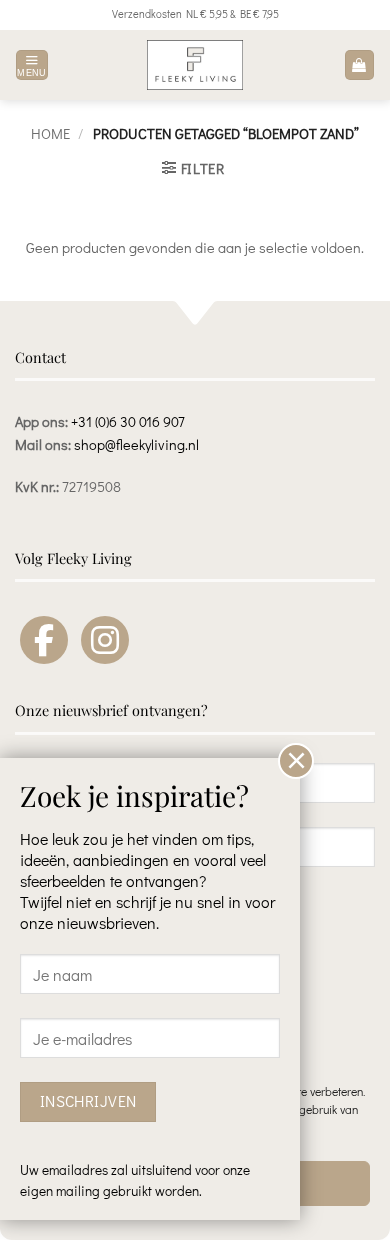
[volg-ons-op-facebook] (44, 640)
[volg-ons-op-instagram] (105, 640)
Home (50, 133)
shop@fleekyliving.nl (136, 444)
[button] (31, 65)
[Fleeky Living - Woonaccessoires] (195, 65)
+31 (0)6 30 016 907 (128, 421)
